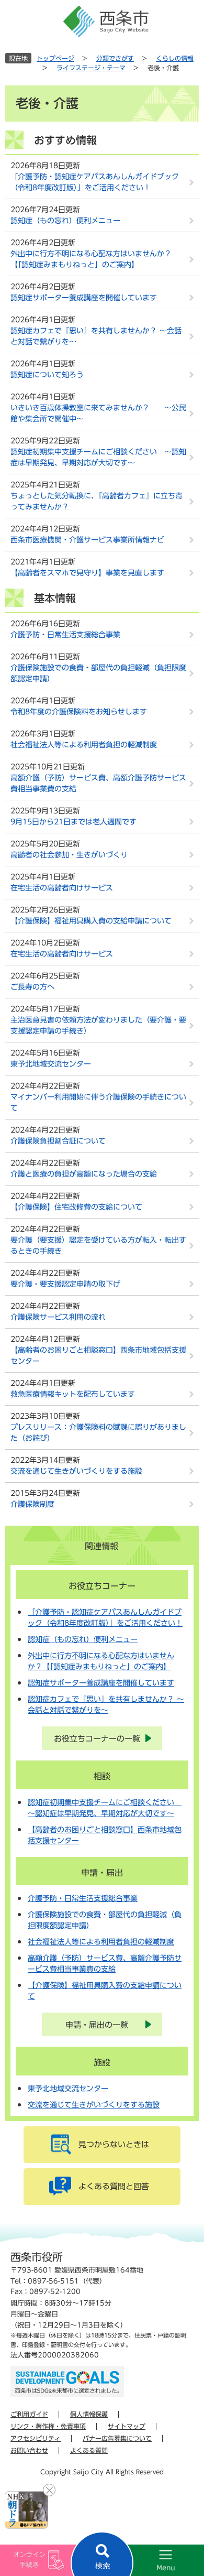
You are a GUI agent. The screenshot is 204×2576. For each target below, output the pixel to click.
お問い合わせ (29, 2450)
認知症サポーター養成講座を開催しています (84, 298)
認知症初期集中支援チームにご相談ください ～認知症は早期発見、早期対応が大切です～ (98, 457)
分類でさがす (115, 58)
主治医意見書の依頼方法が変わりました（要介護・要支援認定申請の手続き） (98, 1025)
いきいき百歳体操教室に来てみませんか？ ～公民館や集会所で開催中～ (98, 413)
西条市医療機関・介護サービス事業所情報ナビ (87, 540)
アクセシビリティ (36, 2438)
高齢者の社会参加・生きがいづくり (69, 855)
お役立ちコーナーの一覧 (97, 1739)
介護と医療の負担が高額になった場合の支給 (84, 1174)
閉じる (49, 2490)
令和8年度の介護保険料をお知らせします (79, 712)
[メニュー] (153, 2560)
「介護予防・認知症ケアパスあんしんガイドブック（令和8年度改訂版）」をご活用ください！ (95, 182)
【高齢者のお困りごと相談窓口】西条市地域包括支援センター (98, 1356)
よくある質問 (89, 2450)
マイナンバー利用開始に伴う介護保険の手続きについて (98, 1102)
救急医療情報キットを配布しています (73, 1394)
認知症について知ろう (47, 375)
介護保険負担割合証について (58, 1141)
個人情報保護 (89, 2414)
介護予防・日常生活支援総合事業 (65, 635)
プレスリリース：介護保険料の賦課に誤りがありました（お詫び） (98, 1433)
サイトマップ (127, 2426)
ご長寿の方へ (32, 987)
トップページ (55, 58)
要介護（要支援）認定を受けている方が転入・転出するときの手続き (98, 1246)
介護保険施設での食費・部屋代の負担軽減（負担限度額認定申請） (98, 673)
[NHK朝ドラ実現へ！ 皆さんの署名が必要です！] (26, 2510)
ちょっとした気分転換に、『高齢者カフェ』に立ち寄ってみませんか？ (97, 501)
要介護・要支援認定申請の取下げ (65, 1284)
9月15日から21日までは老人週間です (73, 822)
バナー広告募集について (117, 2438)
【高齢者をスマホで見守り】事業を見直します (87, 573)
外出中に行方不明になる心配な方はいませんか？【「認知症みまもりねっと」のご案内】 (91, 259)
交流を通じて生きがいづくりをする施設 (76, 1471)
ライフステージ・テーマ (91, 68)
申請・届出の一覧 (97, 2025)
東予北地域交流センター (51, 1064)
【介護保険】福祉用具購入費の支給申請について (91, 921)
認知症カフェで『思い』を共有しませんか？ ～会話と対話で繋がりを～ (96, 336)
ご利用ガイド (29, 2414)
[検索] (102, 2554)
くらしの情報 (175, 58)
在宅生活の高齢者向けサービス (62, 888)
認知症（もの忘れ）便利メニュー (65, 221)
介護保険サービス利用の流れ (58, 1317)
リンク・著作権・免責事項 (48, 2426)
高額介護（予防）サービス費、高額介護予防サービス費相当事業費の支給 (98, 783)
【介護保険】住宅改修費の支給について (76, 1207)
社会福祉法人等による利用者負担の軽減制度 (84, 745)
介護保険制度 (32, 1504)
